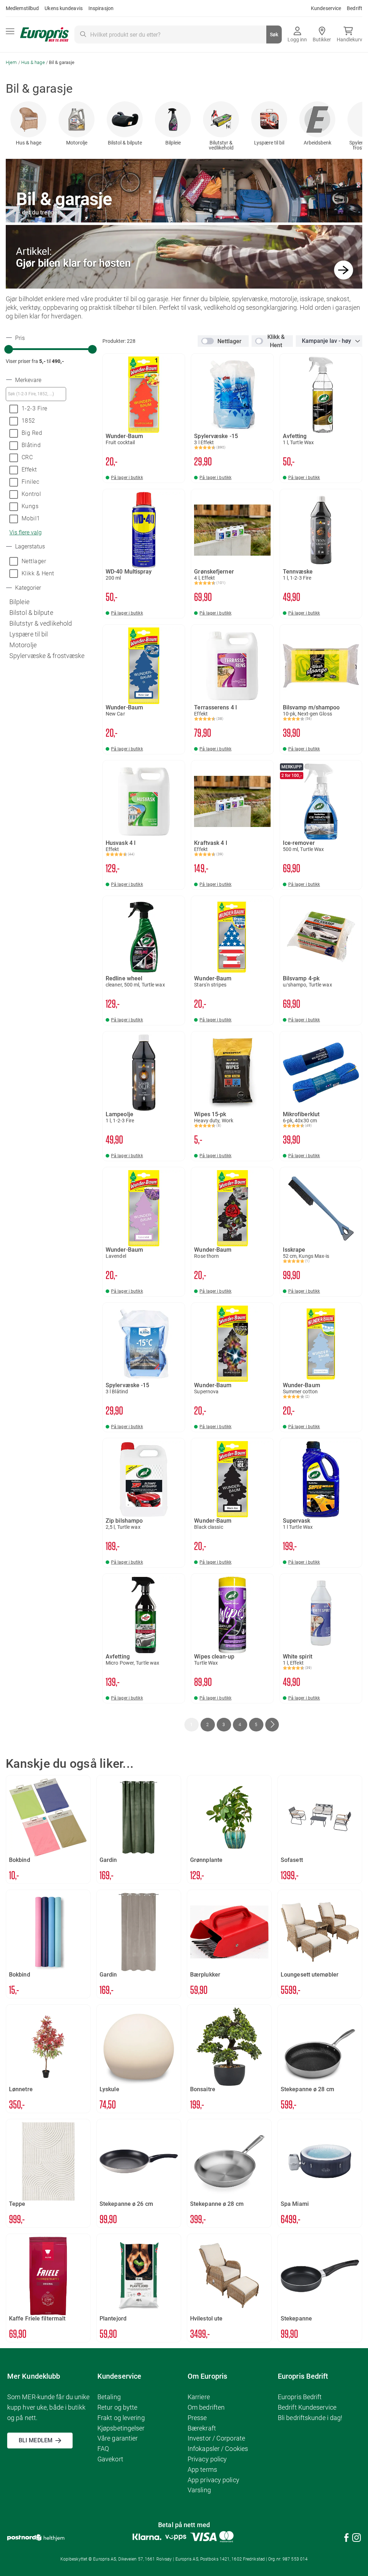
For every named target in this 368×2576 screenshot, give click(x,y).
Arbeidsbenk (318, 143)
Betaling (109, 2397)
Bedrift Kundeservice (307, 2407)
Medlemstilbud (22, 8)
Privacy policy (207, 2459)
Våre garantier (118, 2438)
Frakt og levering (121, 2418)
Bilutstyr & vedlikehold (221, 145)
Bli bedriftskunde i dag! (310, 2418)
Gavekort (110, 2459)
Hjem (12, 62)
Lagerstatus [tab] (29, 547)
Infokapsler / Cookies (218, 2449)
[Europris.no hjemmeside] (44, 35)
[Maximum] (92, 349)
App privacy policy (213, 2480)
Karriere (199, 2397)
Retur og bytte (117, 2407)
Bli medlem (36, 2440)
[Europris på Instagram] (356, 2539)
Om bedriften (206, 2407)
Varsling (199, 2490)
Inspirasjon (101, 8)
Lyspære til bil (269, 143)
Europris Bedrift (300, 2397)
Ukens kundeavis (64, 8)
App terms (202, 2469)
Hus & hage (34, 62)
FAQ (103, 2449)
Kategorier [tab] (27, 588)
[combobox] (178, 34)
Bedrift (355, 8)
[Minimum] (9, 349)
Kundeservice (326, 8)
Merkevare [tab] (27, 380)
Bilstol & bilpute (125, 143)
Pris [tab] (19, 338)
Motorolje (77, 143)
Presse (197, 2418)
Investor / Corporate (216, 2438)
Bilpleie (173, 143)
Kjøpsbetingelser (121, 2428)
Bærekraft (202, 2428)
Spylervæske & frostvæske (47, 656)
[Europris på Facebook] (346, 2539)
